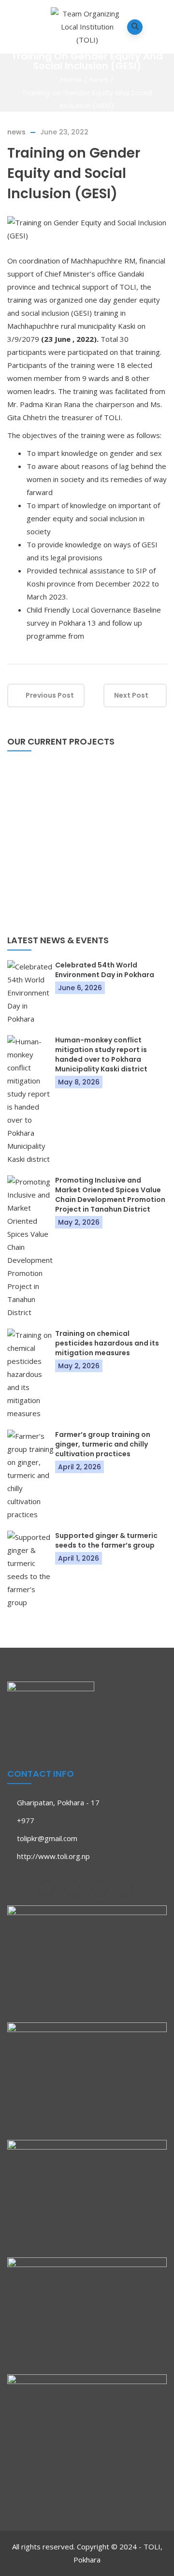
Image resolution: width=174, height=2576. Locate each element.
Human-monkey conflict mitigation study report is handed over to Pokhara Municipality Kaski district (101, 1054)
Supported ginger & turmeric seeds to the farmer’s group (106, 1540)
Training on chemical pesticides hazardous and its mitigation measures (107, 1343)
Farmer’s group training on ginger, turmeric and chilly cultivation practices (103, 1444)
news (99, 80)
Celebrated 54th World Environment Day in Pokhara (105, 970)
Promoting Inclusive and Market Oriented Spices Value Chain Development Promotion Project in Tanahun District (110, 1195)
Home (71, 80)
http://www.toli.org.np (53, 1856)
